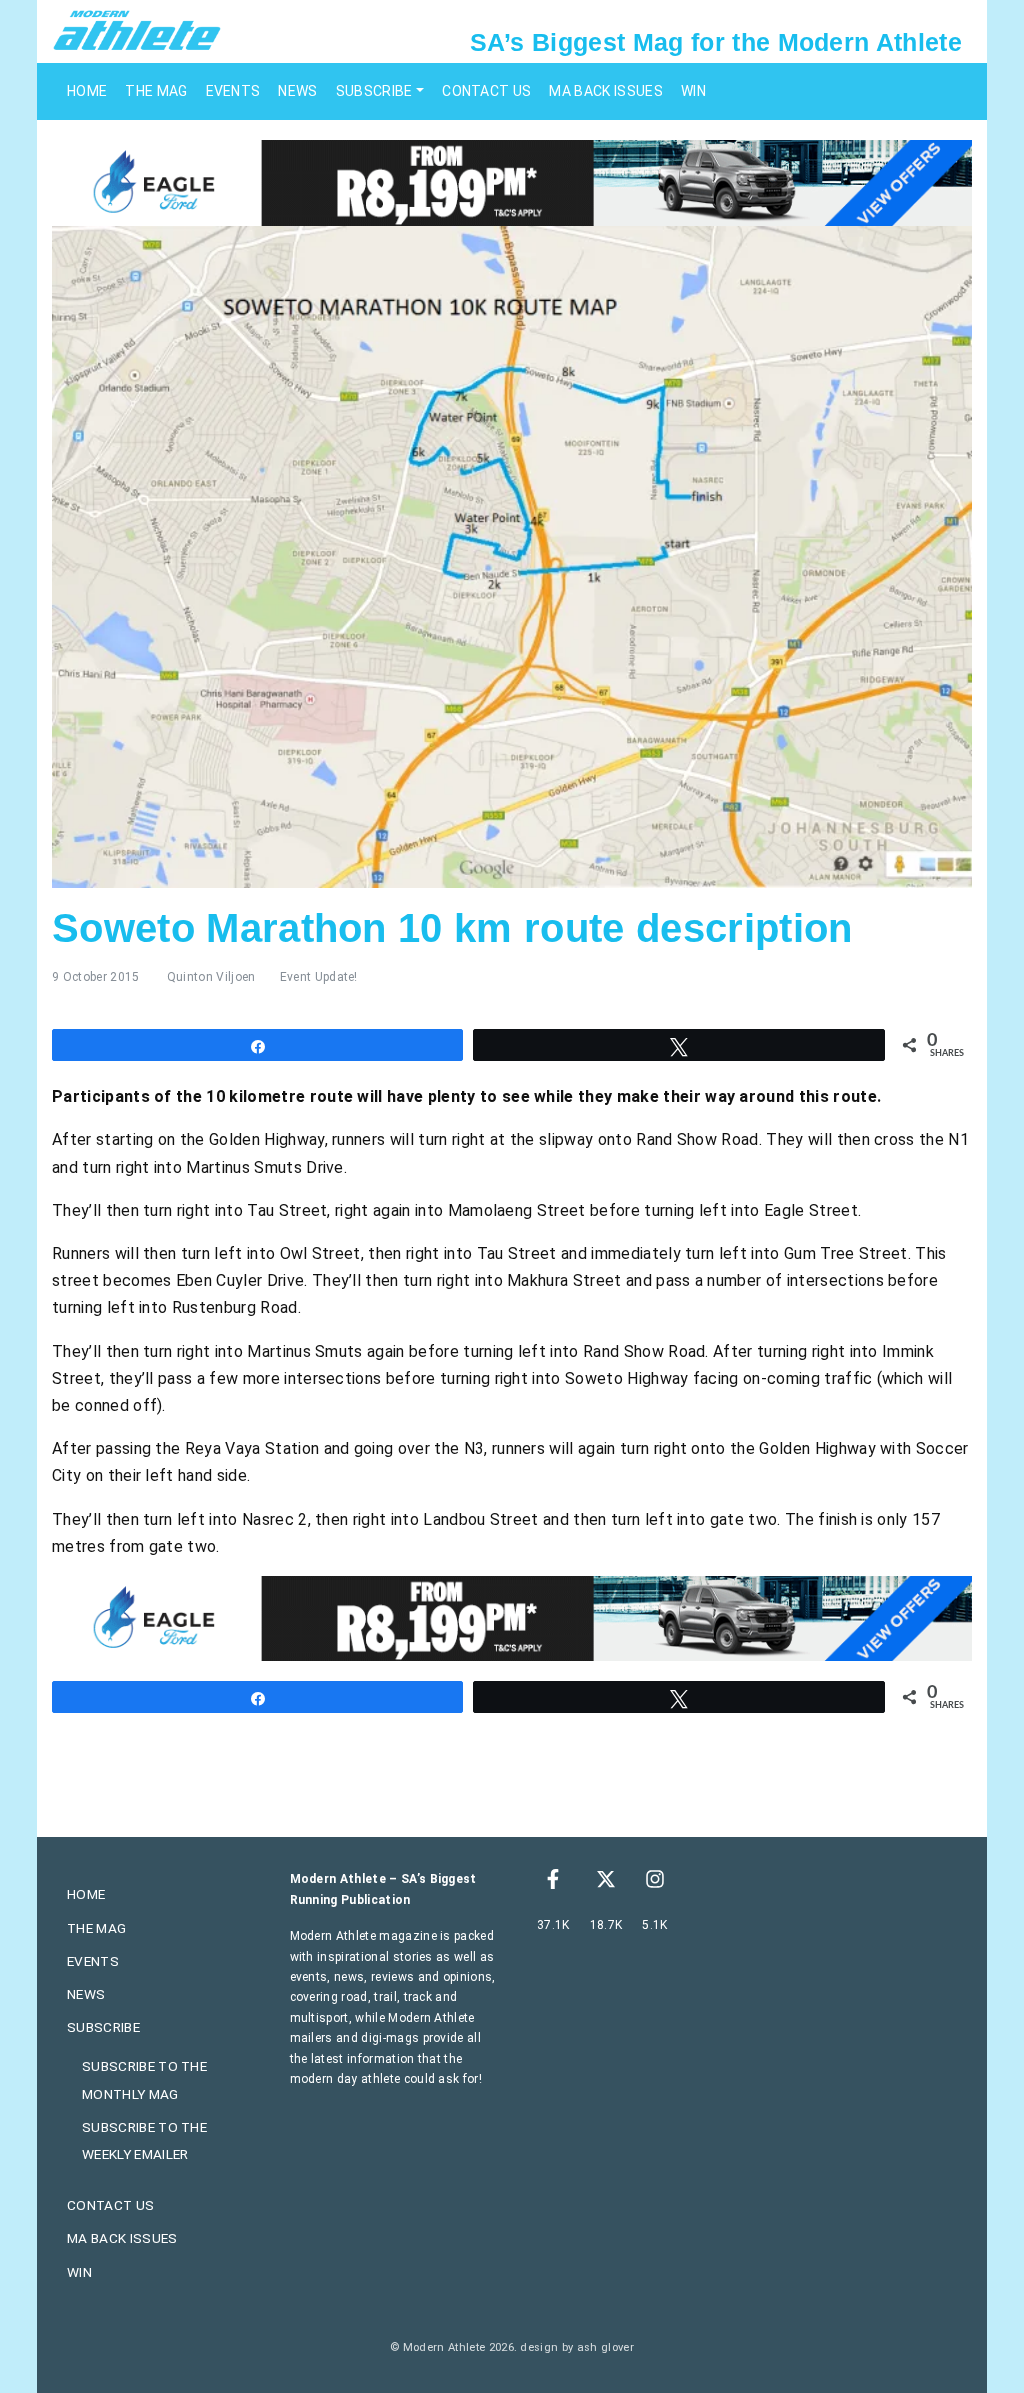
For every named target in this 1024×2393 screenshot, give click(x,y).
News (297, 91)
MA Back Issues (605, 91)
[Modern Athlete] (137, 29)
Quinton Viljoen (211, 977)
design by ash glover (576, 2347)
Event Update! (319, 977)
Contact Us (486, 91)
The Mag (156, 91)
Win (693, 91)
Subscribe (374, 91)
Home (87, 91)
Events (233, 91)
